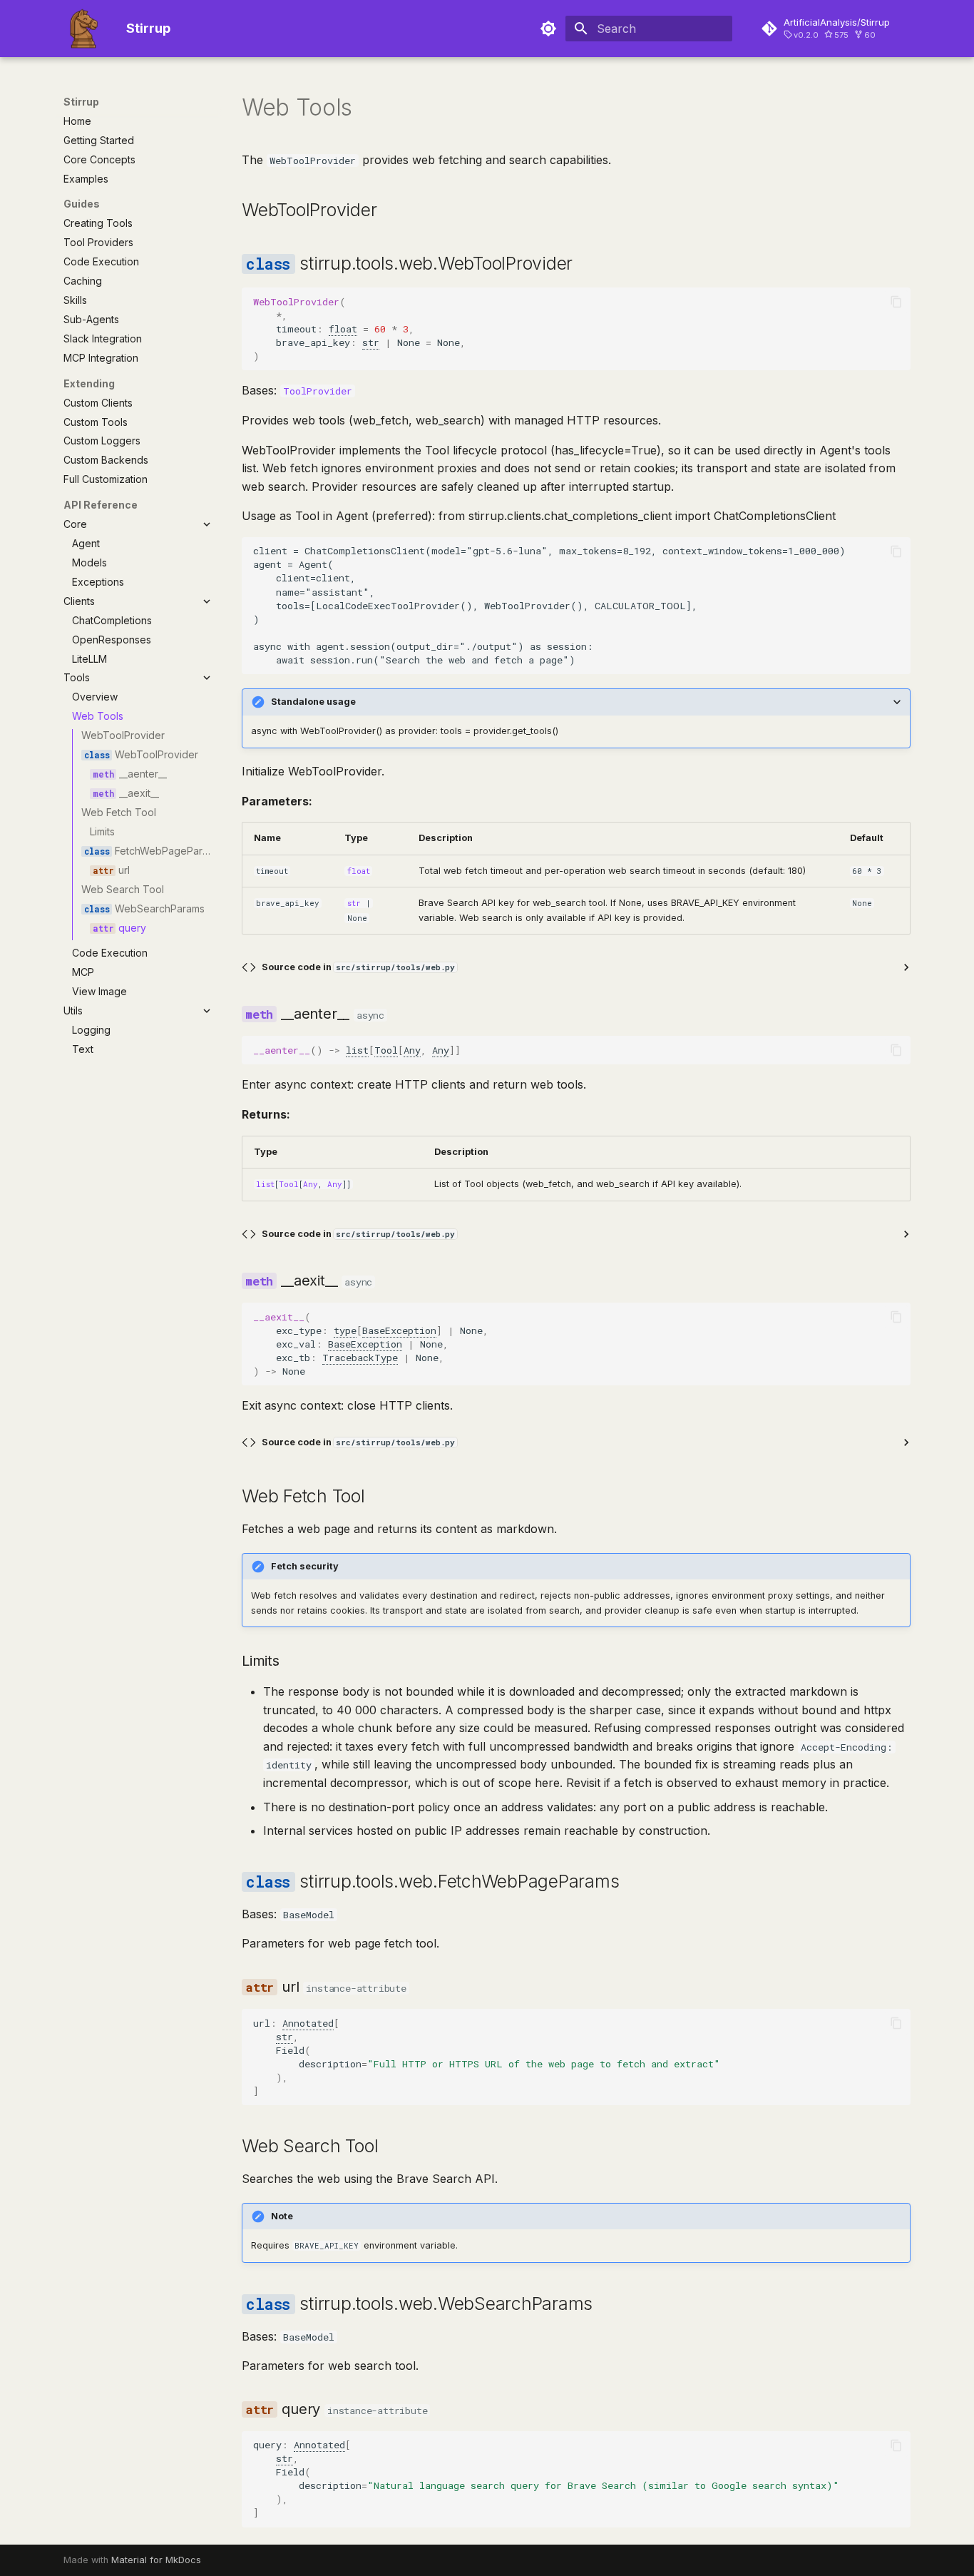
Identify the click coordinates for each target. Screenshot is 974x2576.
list (357, 1050)
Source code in (358, 967)
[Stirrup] (83, 29)
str (371, 342)
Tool (386, 1050)
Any (412, 1050)
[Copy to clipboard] (896, 302)
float (343, 329)
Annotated (308, 2023)
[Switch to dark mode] (548, 29)
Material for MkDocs (156, 2560)
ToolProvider (318, 391)
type (345, 1330)
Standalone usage (313, 702)
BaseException (399, 1330)
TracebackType (360, 1358)
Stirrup (81, 102)
